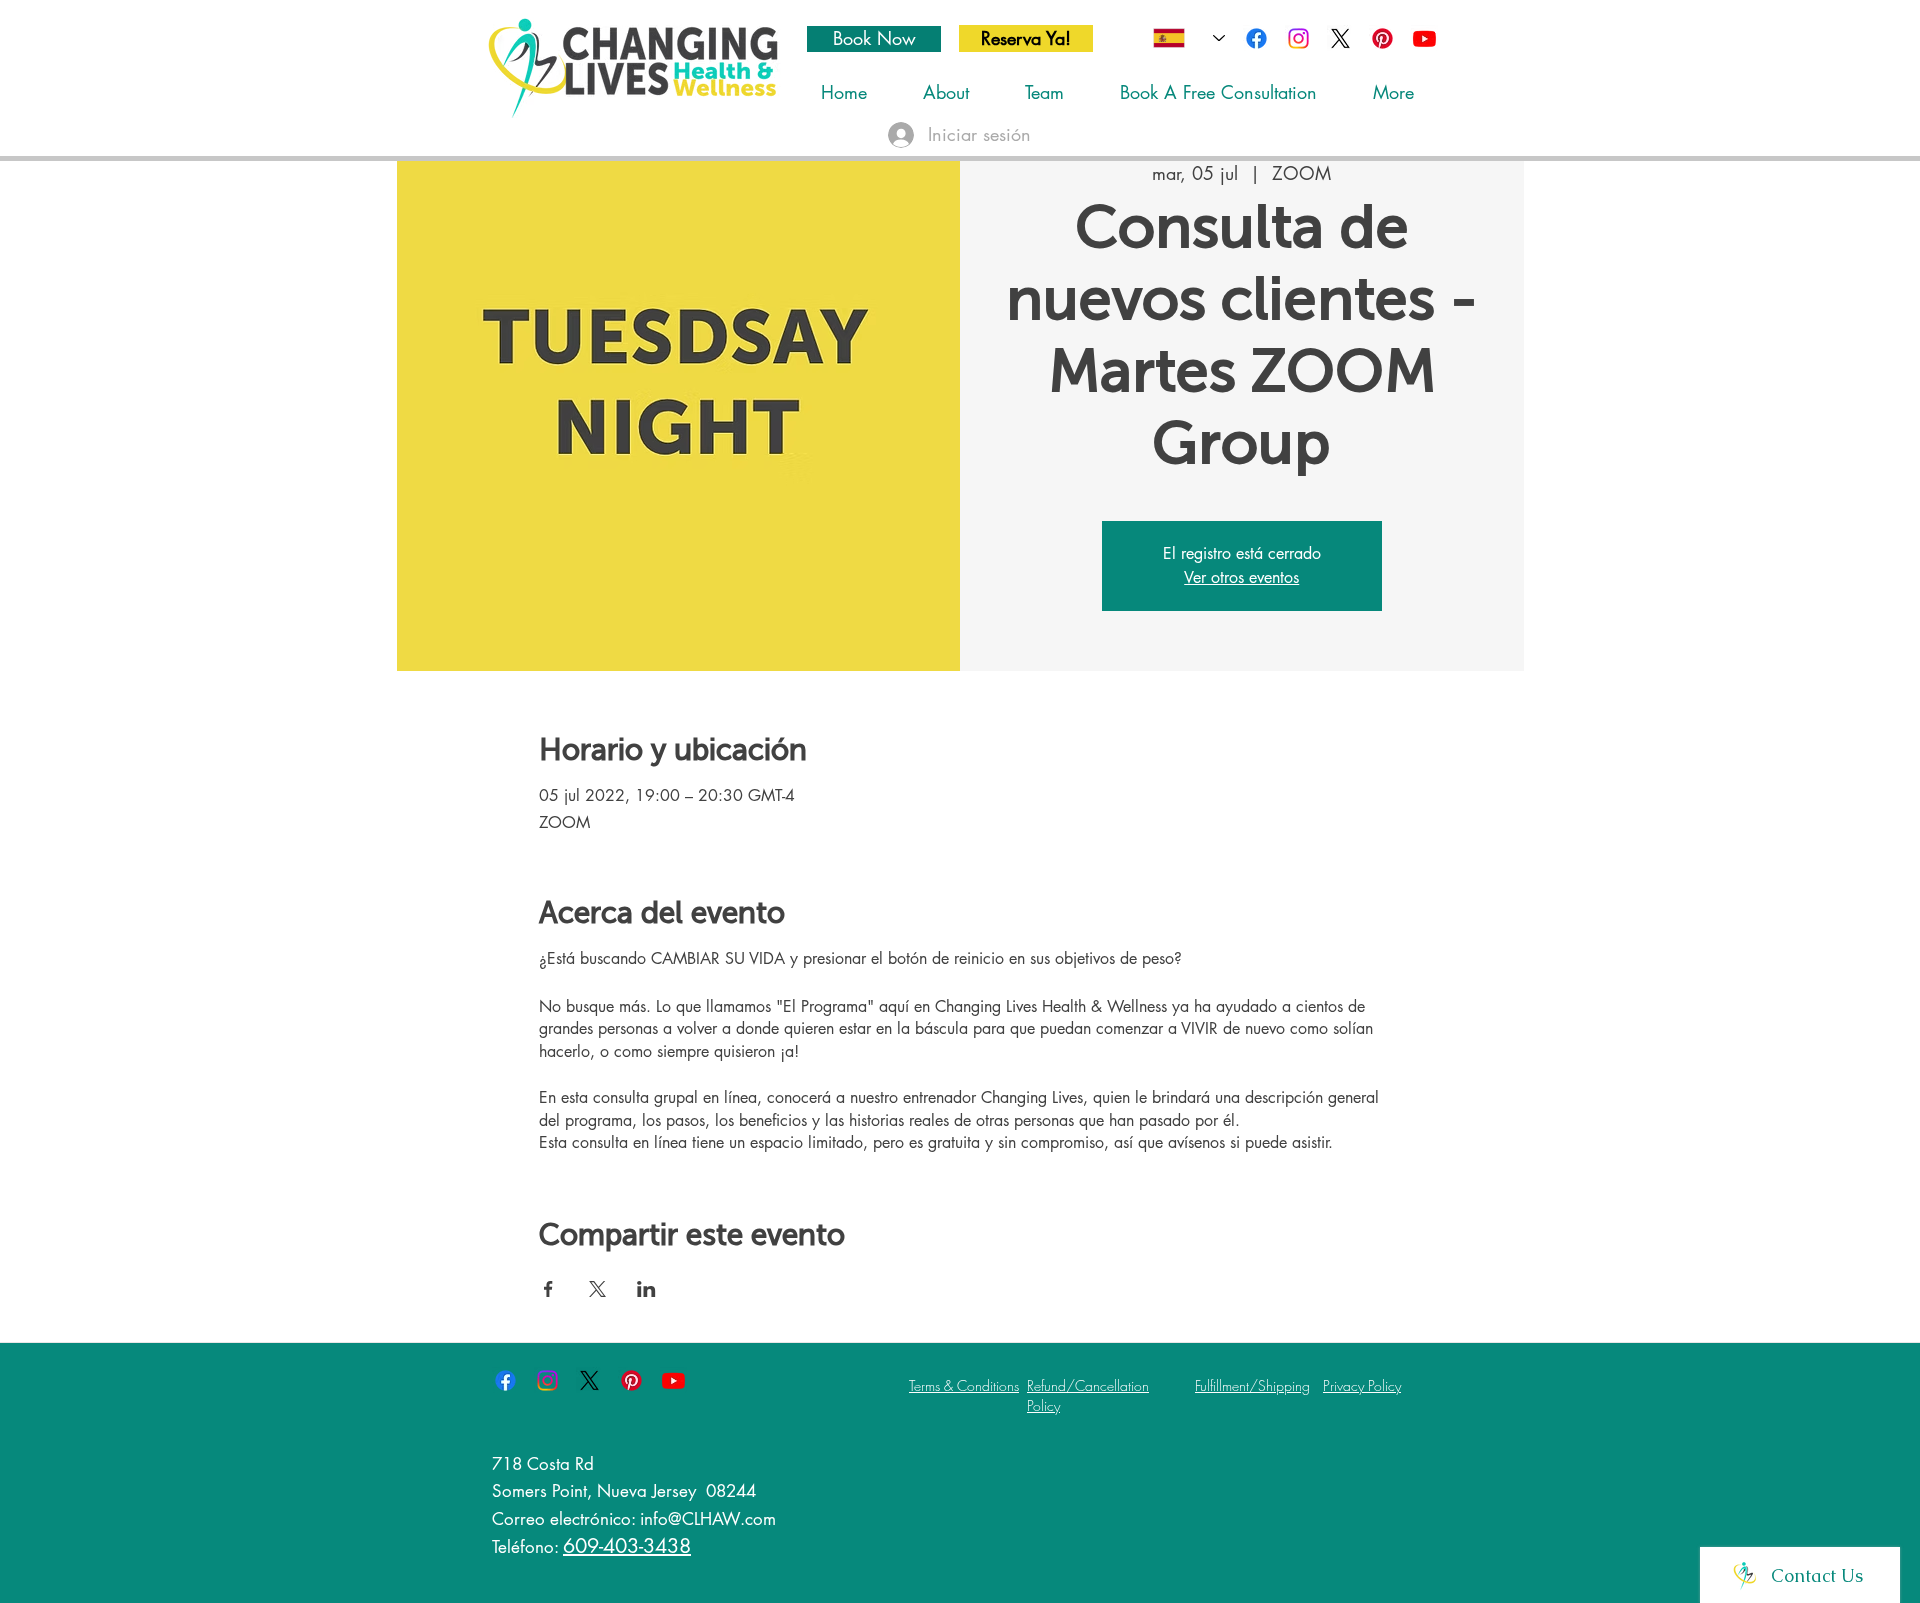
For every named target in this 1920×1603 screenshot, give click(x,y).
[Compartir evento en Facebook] (548, 1289)
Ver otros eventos (1241, 577)
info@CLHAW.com (708, 1519)
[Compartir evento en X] (597, 1289)
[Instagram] (1298, 38)
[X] (1340, 38)
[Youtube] (1424, 38)
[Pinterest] (1382, 38)
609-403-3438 (627, 1546)
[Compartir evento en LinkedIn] (646, 1289)
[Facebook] (1256, 38)
